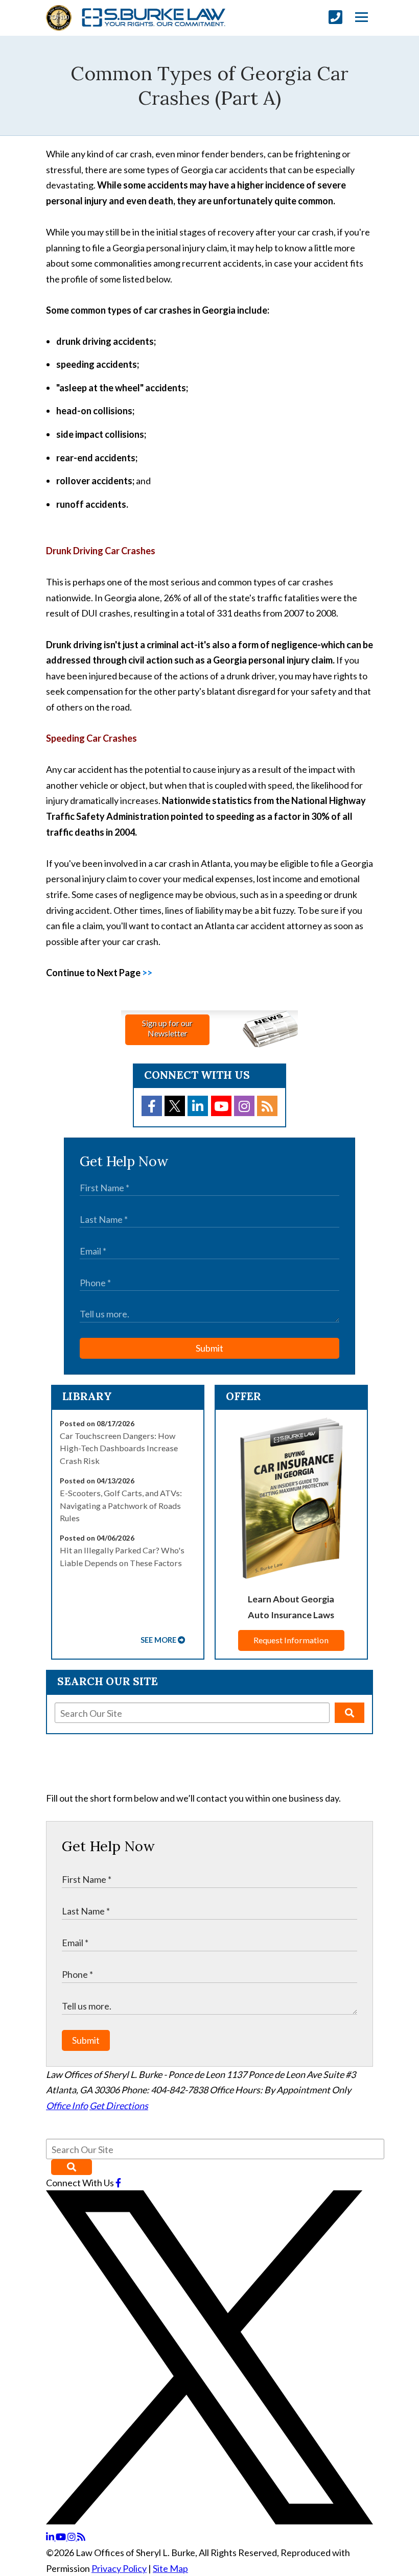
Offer (243, 1396)
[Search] (350, 1713)
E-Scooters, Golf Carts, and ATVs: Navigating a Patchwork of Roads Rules (121, 1505)
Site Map (170, 2568)
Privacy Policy (119, 2568)
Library (87, 1396)
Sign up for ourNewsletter (167, 1028)
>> (147, 973)
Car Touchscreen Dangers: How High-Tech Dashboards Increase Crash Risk (119, 1448)
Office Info (67, 2106)
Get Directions (119, 2106)
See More (158, 1640)
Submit (209, 1348)
